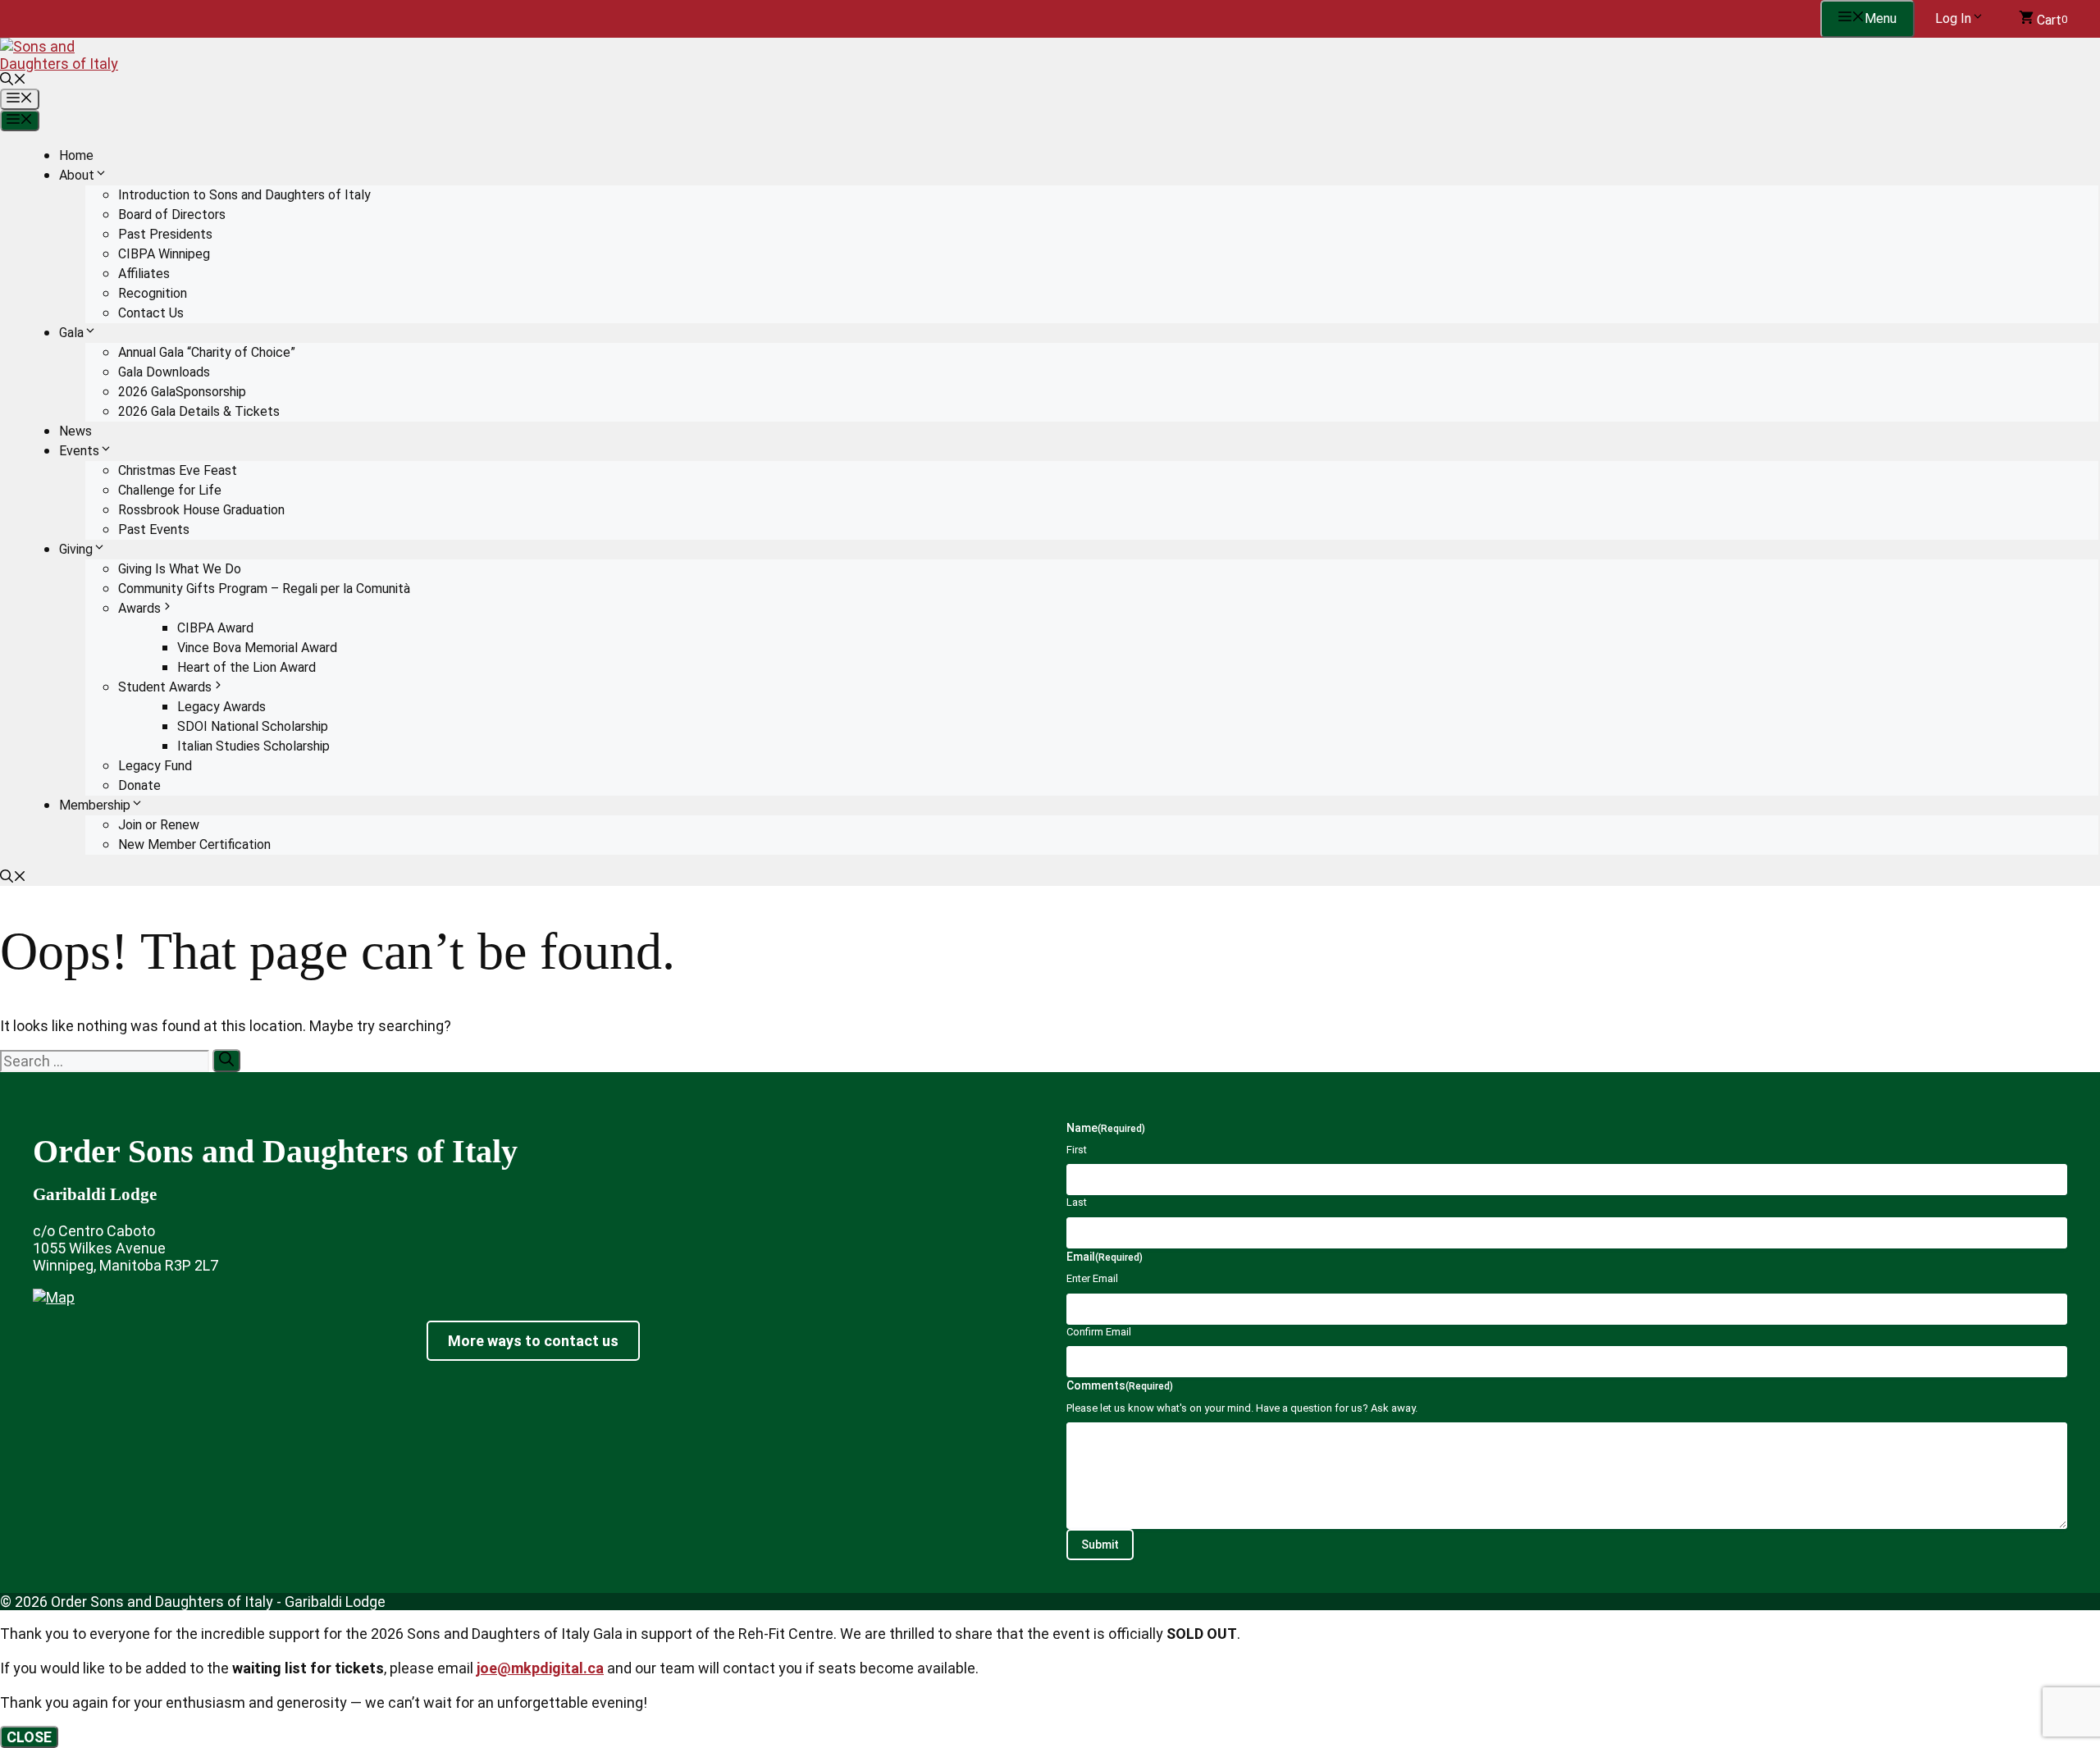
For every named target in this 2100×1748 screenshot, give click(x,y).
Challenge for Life (170, 490)
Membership (95, 805)
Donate (139, 785)
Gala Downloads (164, 372)
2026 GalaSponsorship (182, 392)
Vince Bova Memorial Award (257, 648)
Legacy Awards (221, 707)
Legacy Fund (155, 766)
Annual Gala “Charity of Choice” (207, 352)
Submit (1100, 1545)
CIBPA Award (215, 628)
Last (1077, 1202)
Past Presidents (165, 234)
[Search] (226, 1061)
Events (79, 451)
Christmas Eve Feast (178, 470)
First (1077, 1150)
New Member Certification (194, 844)
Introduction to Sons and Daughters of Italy (244, 195)
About (77, 175)
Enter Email (1092, 1278)
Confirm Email (1099, 1332)
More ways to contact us (533, 1341)
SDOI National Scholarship (253, 726)
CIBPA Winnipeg (164, 254)
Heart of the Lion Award (247, 667)
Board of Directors (172, 215)
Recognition (153, 293)
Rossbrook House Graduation (201, 510)
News (75, 431)
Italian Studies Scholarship (253, 746)
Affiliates (144, 274)
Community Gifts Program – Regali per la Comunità (264, 589)
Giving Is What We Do (180, 569)
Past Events (154, 529)
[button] (13, 81)
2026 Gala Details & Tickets (199, 411)
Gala (71, 333)
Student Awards (165, 687)
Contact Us (151, 313)
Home (76, 155)
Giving (76, 549)
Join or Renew (159, 825)
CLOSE (29, 1737)
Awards (139, 608)
